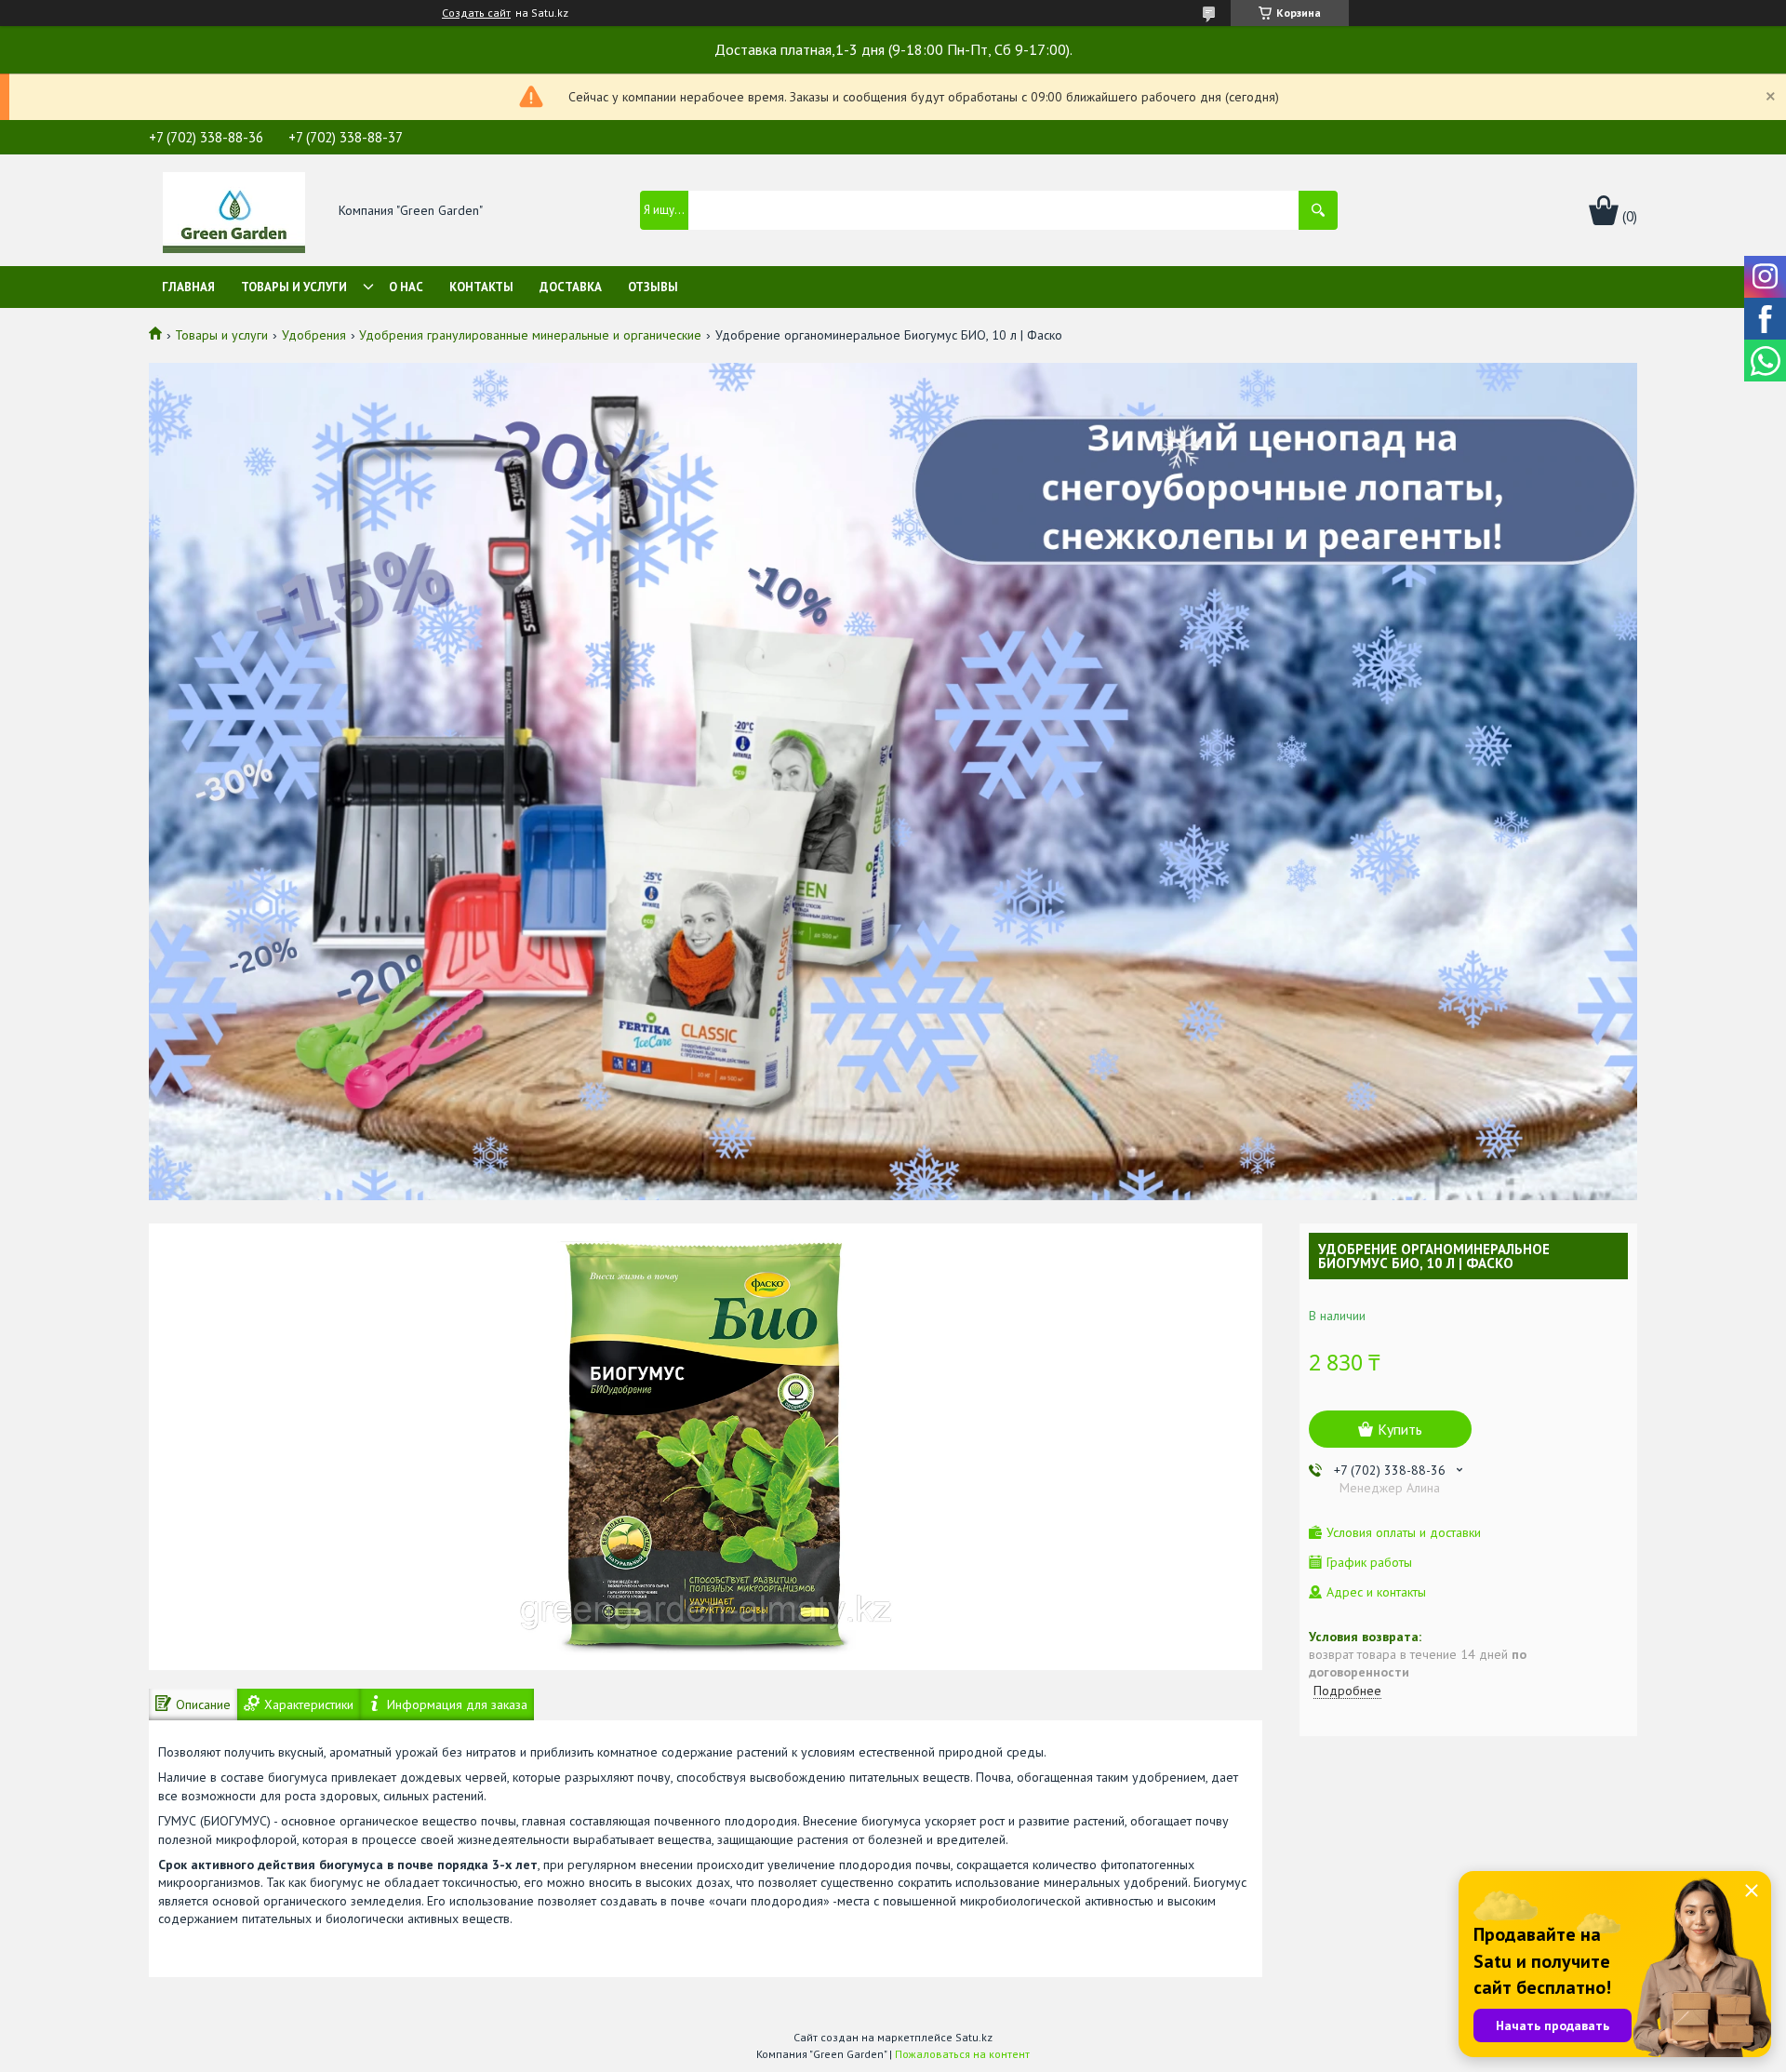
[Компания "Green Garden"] (234, 211)
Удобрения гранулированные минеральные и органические (530, 335)
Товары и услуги (294, 287)
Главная (188, 287)
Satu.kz (974, 2037)
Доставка (571, 287)
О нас (406, 287)
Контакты (481, 287)
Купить (1400, 1429)
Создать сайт (476, 13)
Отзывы (653, 287)
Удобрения (314, 335)
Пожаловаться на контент (962, 2054)
